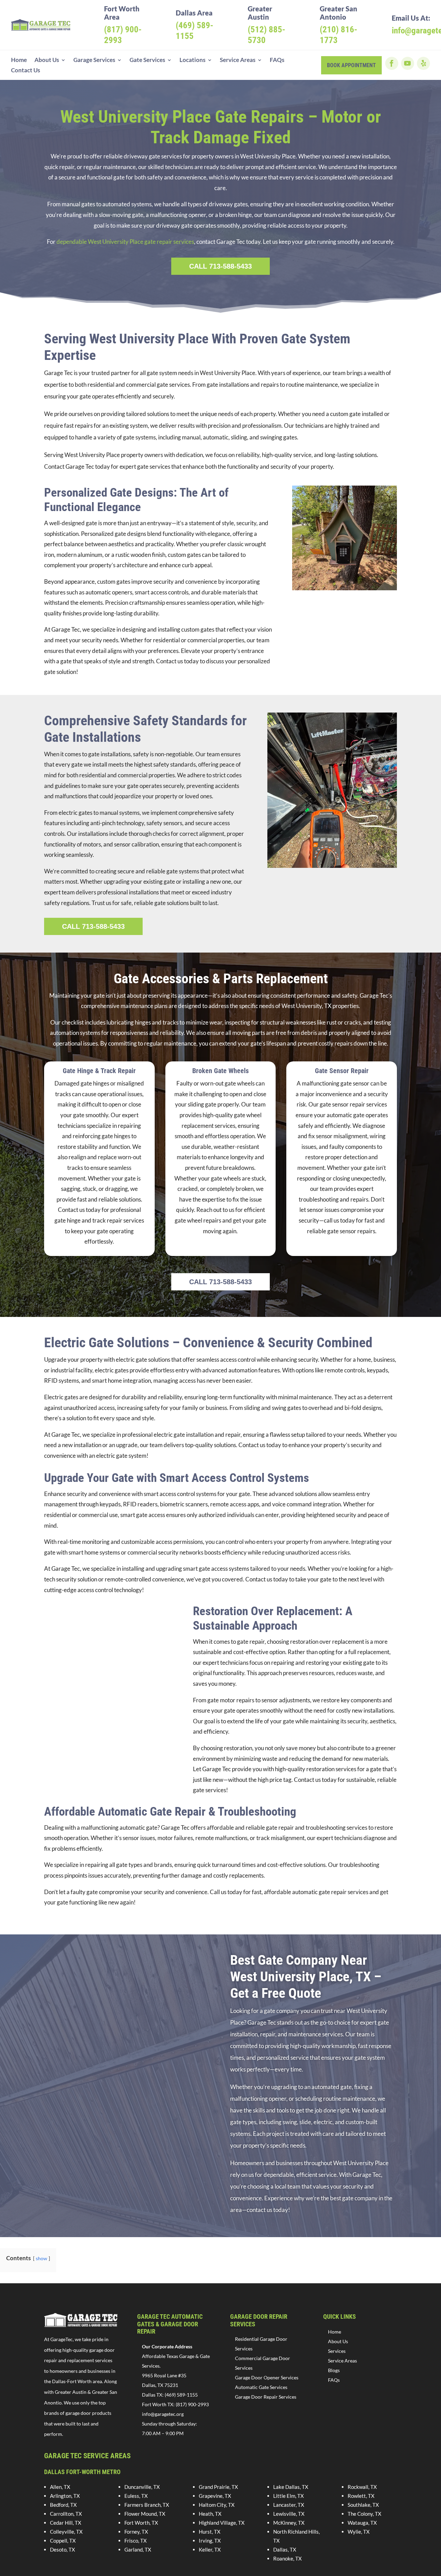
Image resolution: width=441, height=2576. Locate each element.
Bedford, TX (63, 2505)
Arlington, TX (65, 2496)
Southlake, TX (363, 2505)
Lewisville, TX (289, 2514)
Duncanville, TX (142, 2487)
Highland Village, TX (222, 2523)
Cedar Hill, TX (66, 2523)
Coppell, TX (63, 2541)
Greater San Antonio (339, 13)
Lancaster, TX (289, 2505)
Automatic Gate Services (261, 2387)
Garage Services (94, 60)
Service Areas (238, 60)
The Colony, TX (365, 2514)
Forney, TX (136, 2532)
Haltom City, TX (217, 2505)
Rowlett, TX (361, 2496)
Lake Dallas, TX (291, 2487)
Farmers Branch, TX (147, 2505)
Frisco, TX (136, 2541)
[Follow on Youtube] (408, 63)
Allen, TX (60, 2487)
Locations (192, 60)
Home (19, 60)
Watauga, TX (362, 2523)
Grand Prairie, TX (218, 2487)
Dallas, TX (285, 2549)
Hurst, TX (210, 2532)
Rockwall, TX (362, 2487)
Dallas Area (194, 13)
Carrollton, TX (66, 2514)
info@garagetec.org (163, 2414)
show (42, 2258)
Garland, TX (138, 2549)
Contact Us (25, 71)
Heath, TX (210, 2514)
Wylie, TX (359, 2532)
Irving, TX (210, 2541)
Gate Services (147, 60)
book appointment (351, 65)
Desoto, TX (63, 2549)
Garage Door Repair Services (266, 2397)
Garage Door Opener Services (267, 2377)
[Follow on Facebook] (392, 63)
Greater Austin (260, 13)
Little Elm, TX (289, 2496)
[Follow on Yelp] (423, 63)
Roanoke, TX (288, 2558)
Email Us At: (411, 18)
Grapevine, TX (215, 2496)
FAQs (277, 60)
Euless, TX (136, 2496)
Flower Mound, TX (145, 2514)
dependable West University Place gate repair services (125, 242)
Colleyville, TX (66, 2532)
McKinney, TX (289, 2523)
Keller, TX (210, 2549)
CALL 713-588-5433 (220, 266)
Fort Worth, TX (141, 2523)
